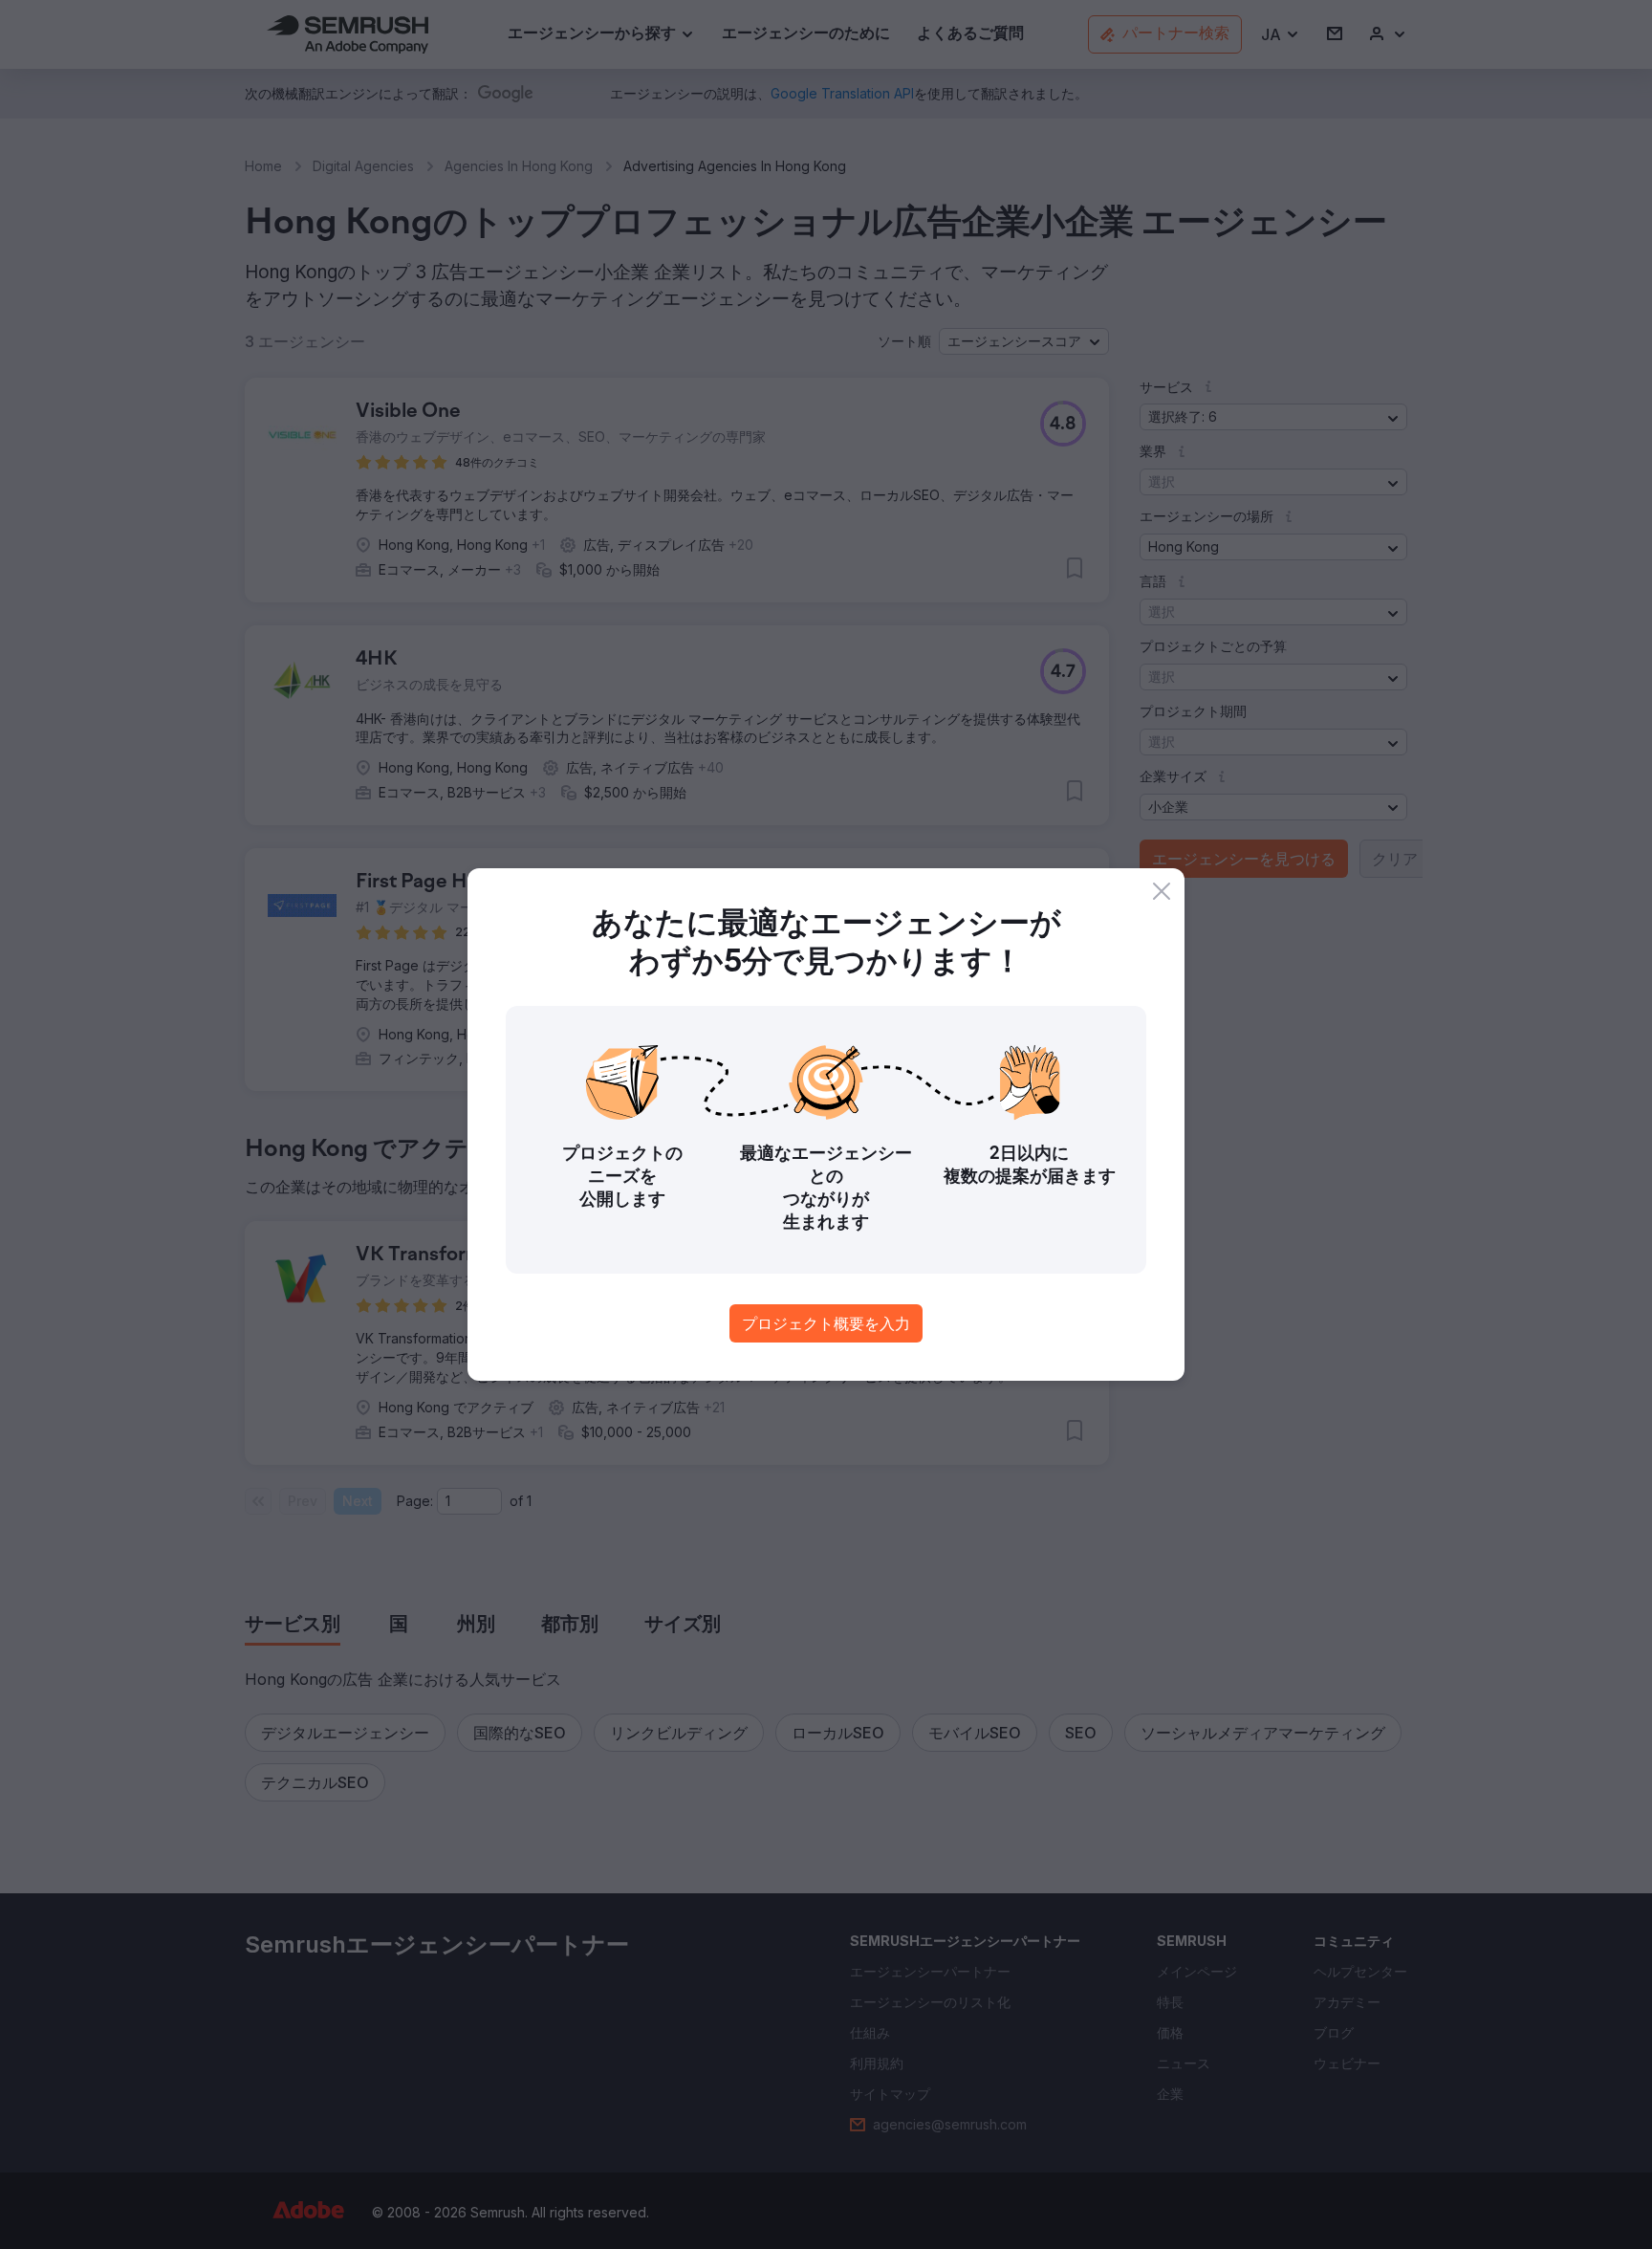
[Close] (1162, 891)
